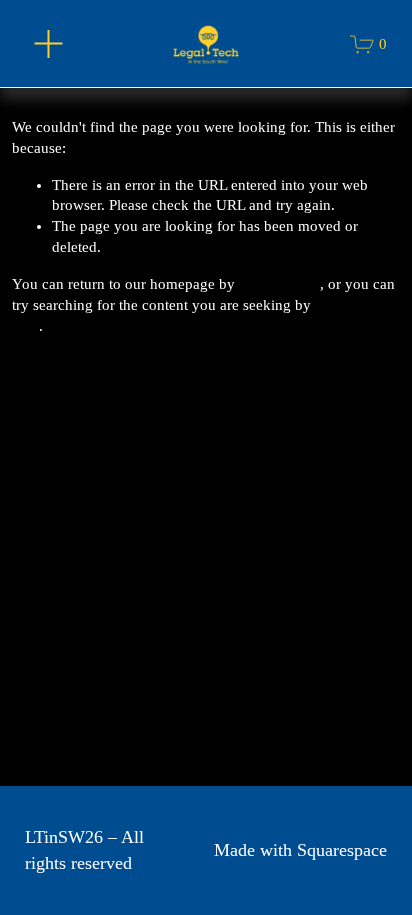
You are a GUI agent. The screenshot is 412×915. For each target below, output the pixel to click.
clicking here (279, 284)
